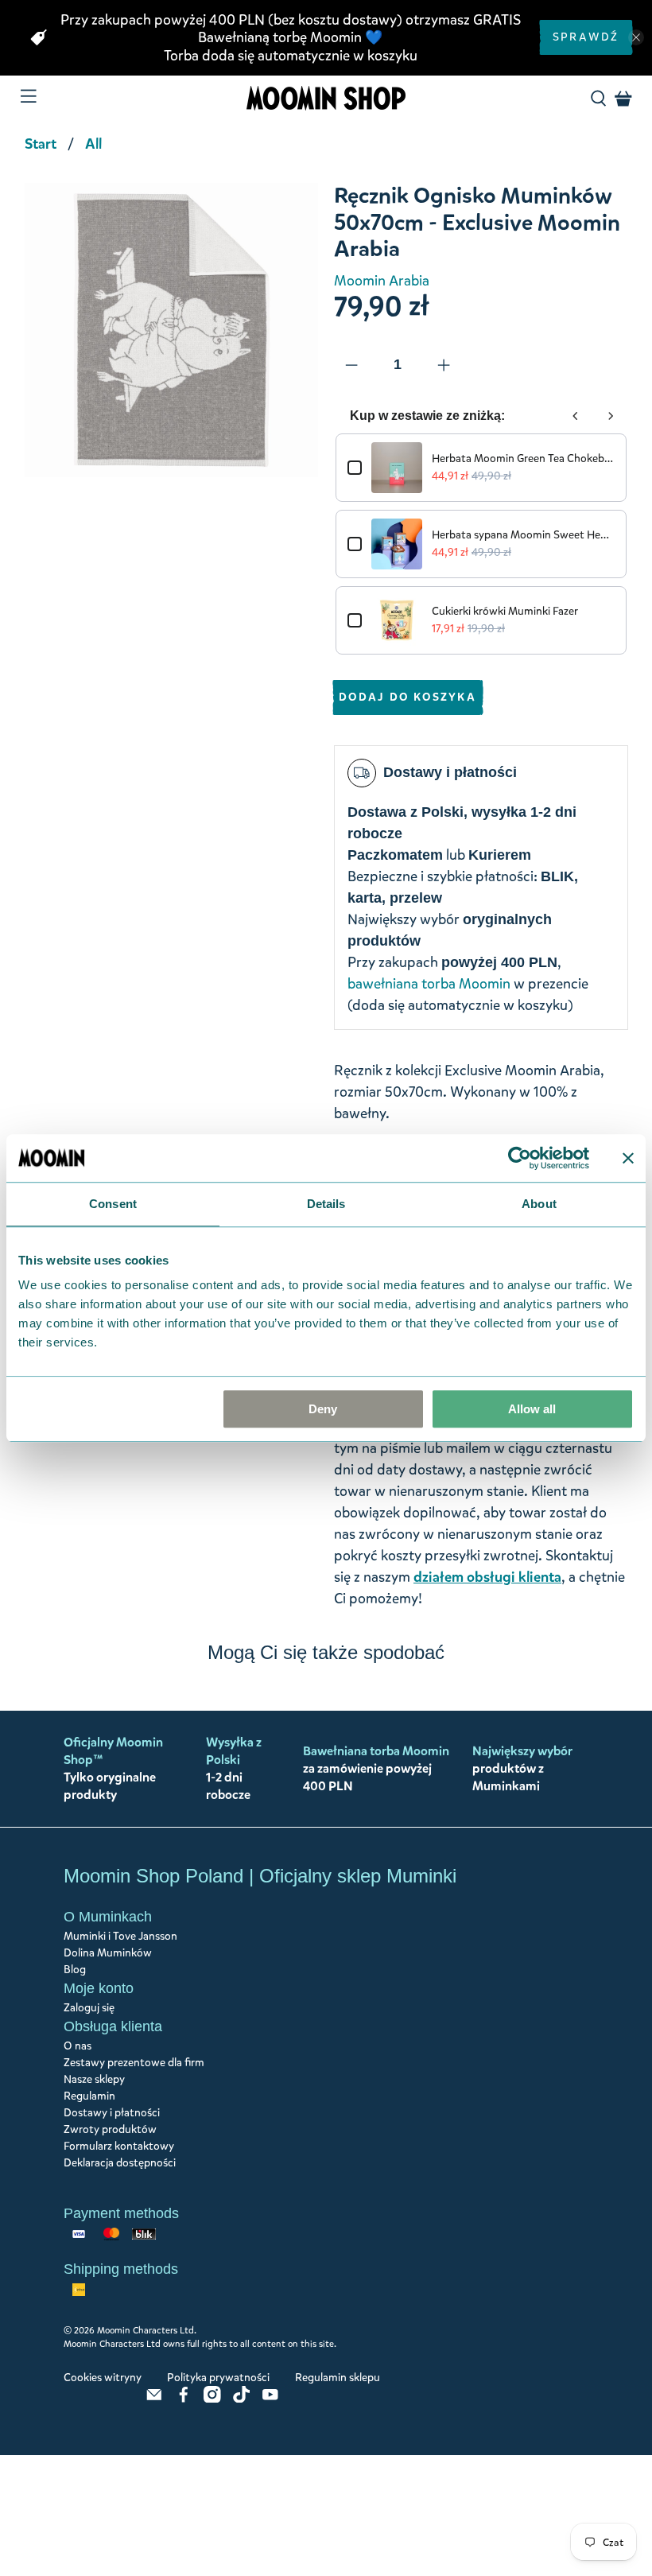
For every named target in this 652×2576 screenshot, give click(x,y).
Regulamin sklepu (338, 2378)
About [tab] (539, 1204)
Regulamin (89, 2096)
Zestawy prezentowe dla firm (134, 2063)
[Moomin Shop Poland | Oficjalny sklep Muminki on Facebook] (184, 2399)
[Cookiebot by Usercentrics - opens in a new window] (520, 1158)
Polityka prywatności (218, 2378)
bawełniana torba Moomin (429, 984)
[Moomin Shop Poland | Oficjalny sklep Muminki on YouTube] (270, 2399)
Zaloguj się (89, 2008)
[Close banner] (628, 1158)
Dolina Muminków (108, 1953)
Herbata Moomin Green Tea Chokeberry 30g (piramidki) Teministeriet (523, 458)
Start (41, 144)
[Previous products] (576, 416)
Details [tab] (326, 1204)
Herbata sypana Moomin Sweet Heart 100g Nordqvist (523, 535)
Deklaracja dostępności (120, 2163)
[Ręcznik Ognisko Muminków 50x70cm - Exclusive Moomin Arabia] (172, 330)
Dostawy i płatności (112, 2113)
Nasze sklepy (94, 2079)
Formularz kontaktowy (119, 2146)
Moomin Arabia (382, 281)
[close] (636, 37)
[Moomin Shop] (326, 98)
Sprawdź (586, 37)
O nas (78, 2046)
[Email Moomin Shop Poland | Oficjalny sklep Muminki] (154, 2399)
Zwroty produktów (110, 2129)
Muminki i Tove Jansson (120, 1936)
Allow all (532, 1409)
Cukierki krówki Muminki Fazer (505, 611)
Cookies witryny (103, 2378)
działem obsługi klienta (487, 1577)
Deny (323, 1409)
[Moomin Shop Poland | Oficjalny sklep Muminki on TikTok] (242, 2399)
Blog (75, 1970)
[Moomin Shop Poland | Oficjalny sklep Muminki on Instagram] (212, 2399)
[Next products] (611, 416)
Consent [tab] (113, 1204)
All (93, 144)
